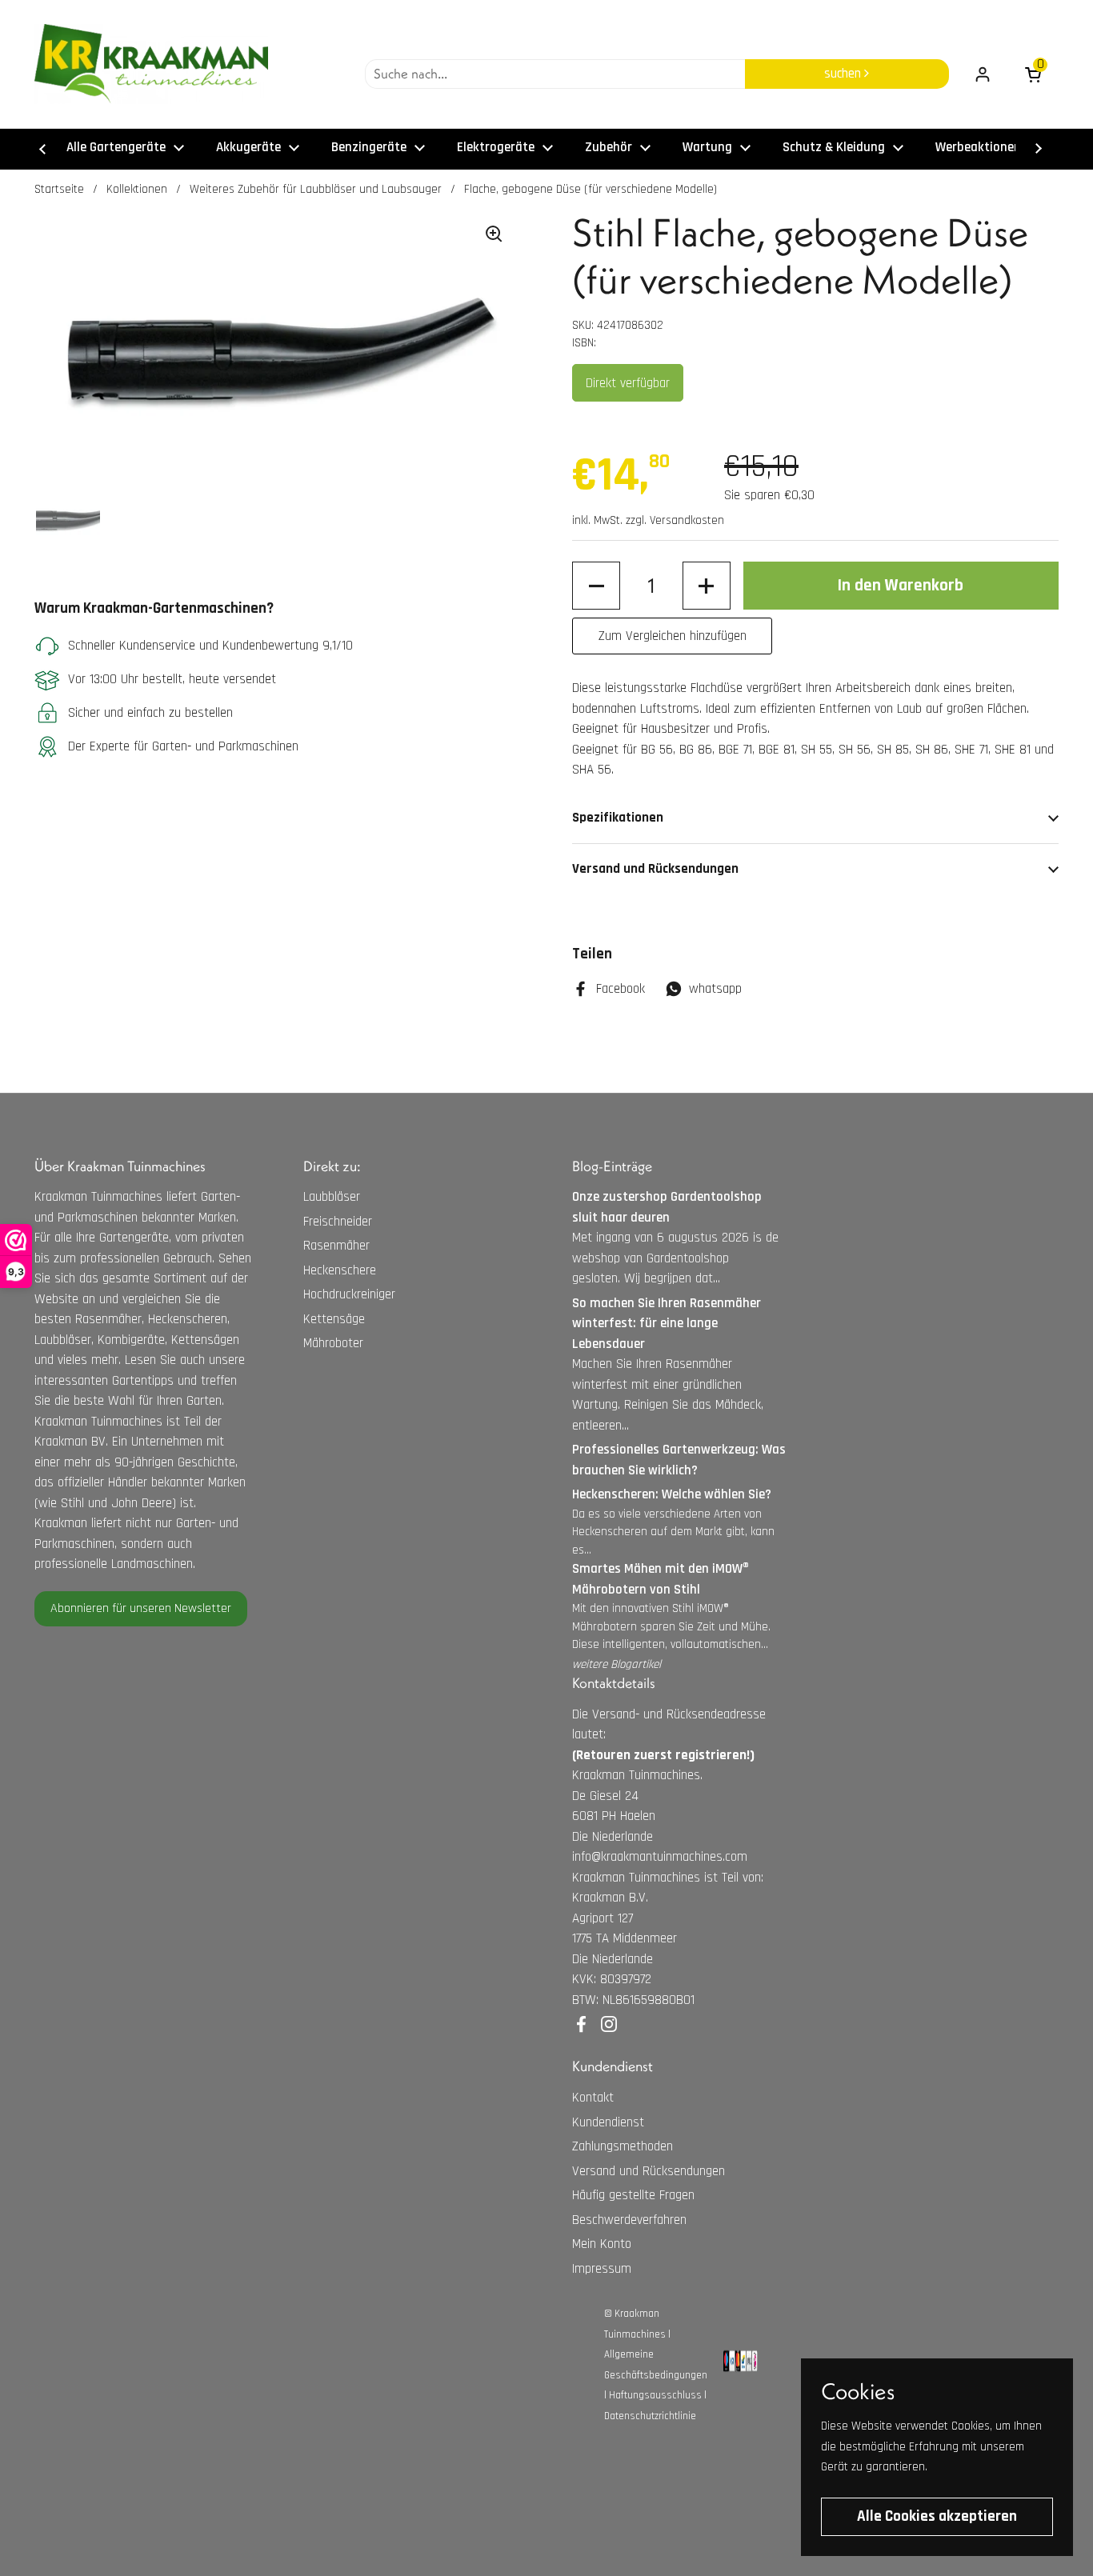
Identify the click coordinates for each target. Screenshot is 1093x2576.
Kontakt (593, 2098)
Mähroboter (333, 1343)
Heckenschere (340, 1270)
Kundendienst (608, 2122)
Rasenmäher (336, 1246)
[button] (596, 586)
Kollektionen (137, 189)
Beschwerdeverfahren (629, 2220)
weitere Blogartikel (617, 1664)
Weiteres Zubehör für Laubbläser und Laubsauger (316, 189)
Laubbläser (332, 1197)
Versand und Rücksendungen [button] (655, 869)
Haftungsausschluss (655, 2395)
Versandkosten (687, 520)
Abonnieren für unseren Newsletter (141, 1608)
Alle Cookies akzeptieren (937, 2516)
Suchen (844, 74)
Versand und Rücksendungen (649, 2171)
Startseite (59, 189)
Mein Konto (602, 2244)
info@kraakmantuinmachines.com (660, 1857)
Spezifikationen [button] (618, 818)
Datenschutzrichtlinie (650, 2416)
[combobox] (555, 74)
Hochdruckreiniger (349, 1294)
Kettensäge (334, 1319)
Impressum (602, 2269)
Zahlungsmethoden (623, 2146)
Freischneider (338, 1222)
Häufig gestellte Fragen (633, 2195)
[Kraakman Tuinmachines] (151, 64)
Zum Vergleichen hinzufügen (673, 636)
